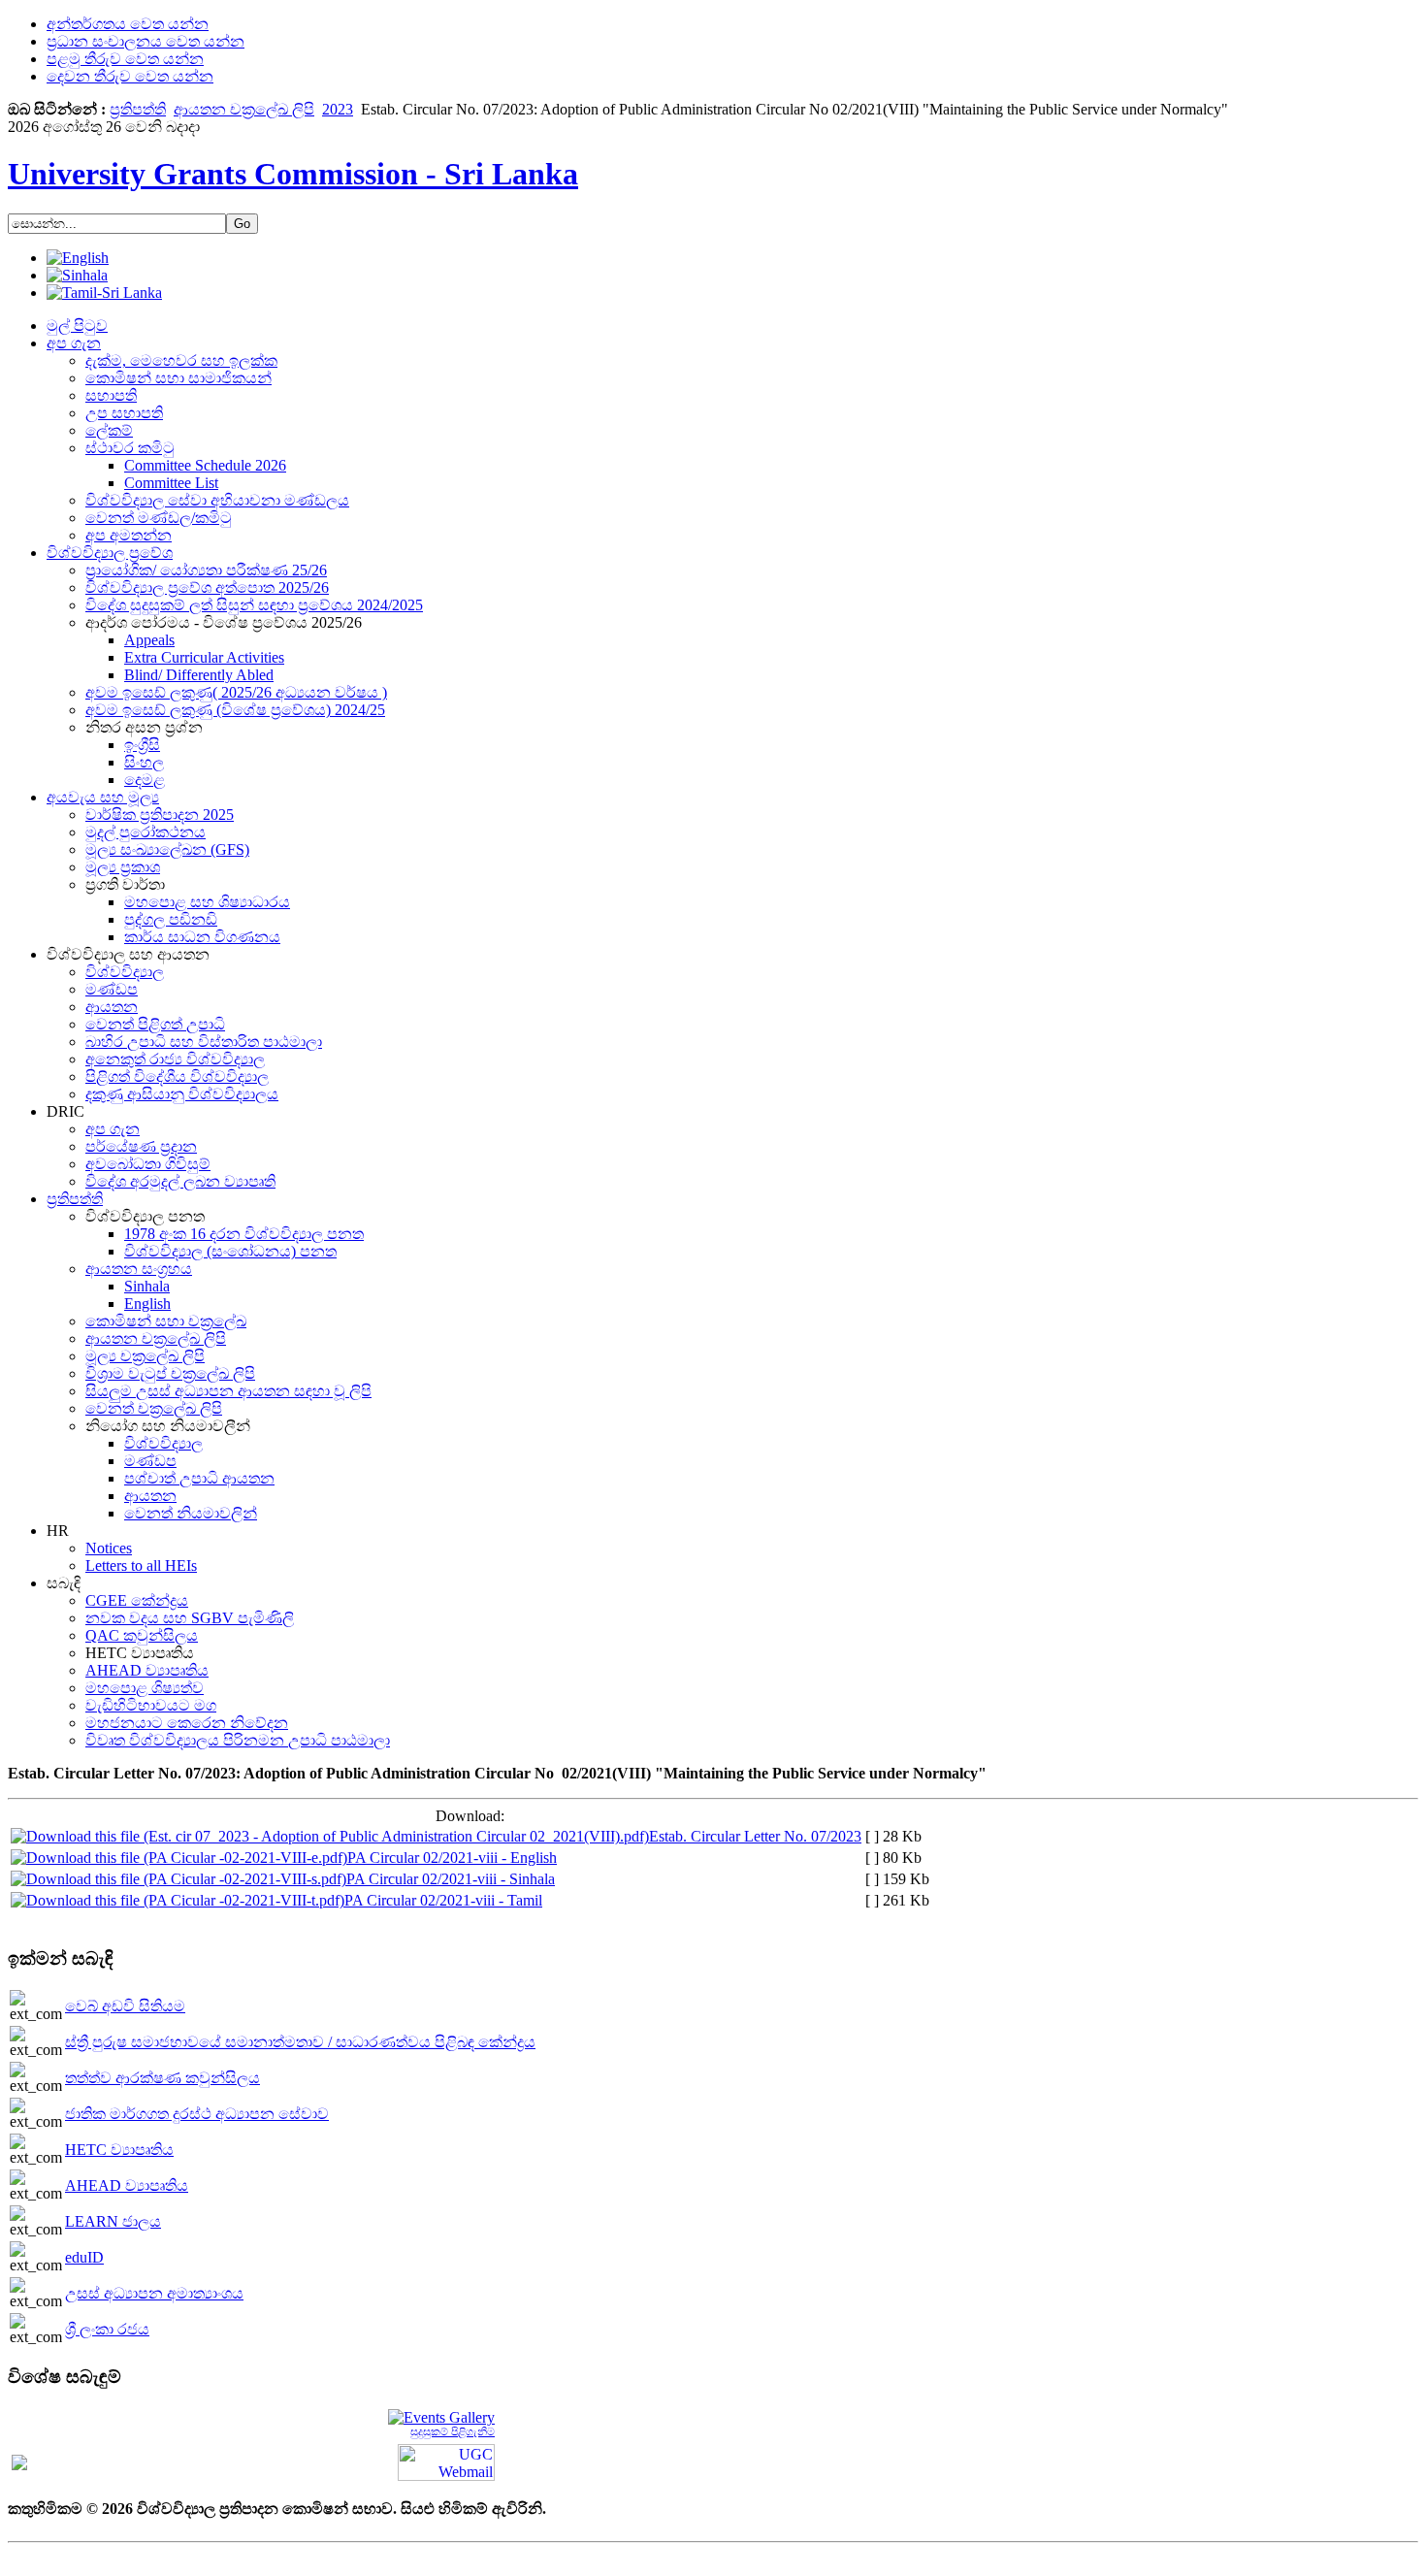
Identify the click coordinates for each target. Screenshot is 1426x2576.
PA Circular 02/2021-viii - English (452, 1858)
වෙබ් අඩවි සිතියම (125, 2006)
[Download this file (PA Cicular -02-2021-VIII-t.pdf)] (178, 1900)
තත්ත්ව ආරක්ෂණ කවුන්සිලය (162, 2078)
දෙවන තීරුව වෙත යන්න (130, 76)
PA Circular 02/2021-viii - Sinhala (451, 1879)
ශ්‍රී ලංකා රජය (107, 2329)
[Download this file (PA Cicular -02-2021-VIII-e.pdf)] (179, 1858)
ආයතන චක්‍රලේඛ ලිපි (244, 109)
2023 (338, 109)
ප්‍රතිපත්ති (138, 109)
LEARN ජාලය (113, 2221)
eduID (84, 2257)
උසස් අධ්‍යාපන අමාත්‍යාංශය (154, 2293)
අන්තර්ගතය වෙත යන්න (128, 24)
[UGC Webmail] (446, 2461)
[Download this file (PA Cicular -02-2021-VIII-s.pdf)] (178, 1879)
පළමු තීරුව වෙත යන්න (125, 59)
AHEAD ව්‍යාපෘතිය (127, 2185)
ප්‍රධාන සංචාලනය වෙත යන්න (146, 41)
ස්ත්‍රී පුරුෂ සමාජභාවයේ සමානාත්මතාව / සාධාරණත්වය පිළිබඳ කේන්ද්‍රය (300, 2042)
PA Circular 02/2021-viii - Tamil (443, 1900)
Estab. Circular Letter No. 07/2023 (755, 1836)
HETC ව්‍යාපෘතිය (119, 2150)
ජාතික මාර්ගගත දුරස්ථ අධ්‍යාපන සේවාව (197, 2114)
